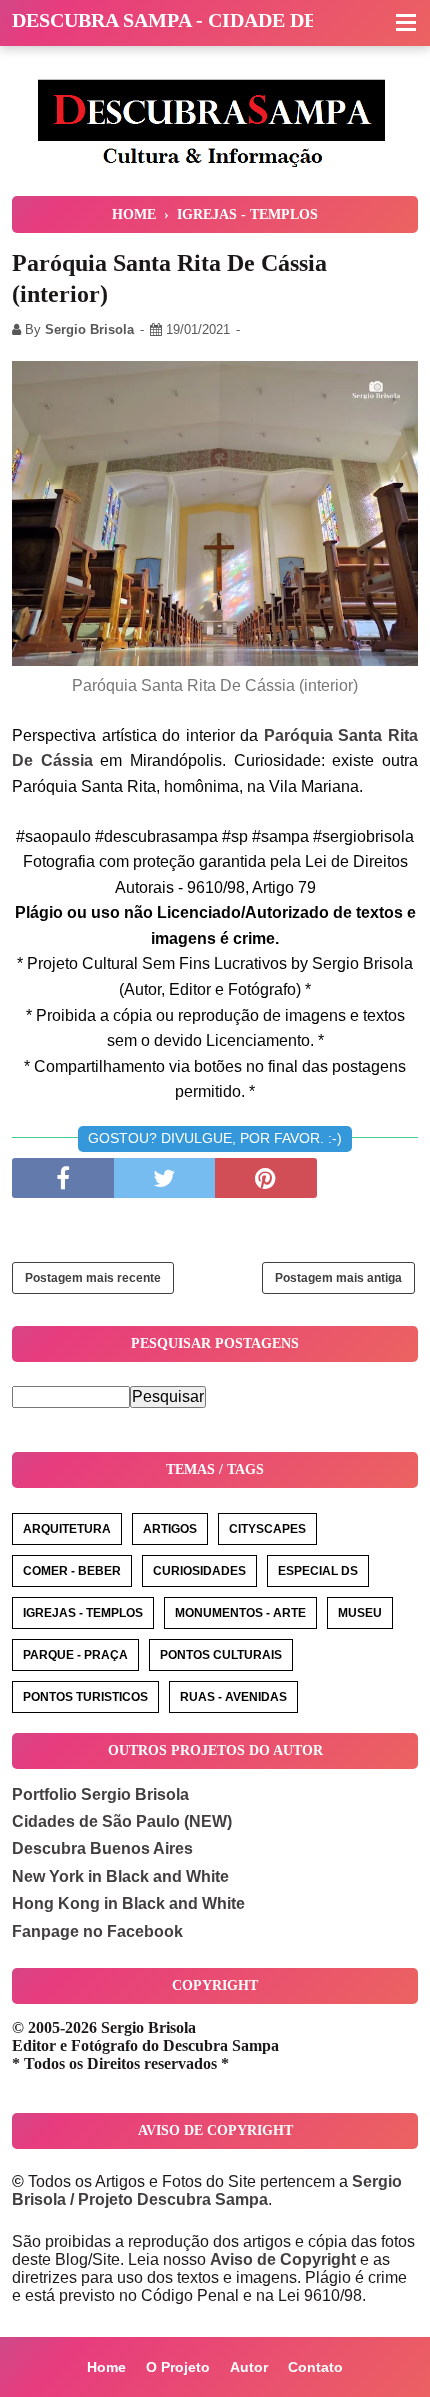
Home (106, 2367)
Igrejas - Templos (83, 1613)
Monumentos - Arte (240, 1613)
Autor (249, 2367)
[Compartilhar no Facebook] (63, 1178)
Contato (315, 2367)
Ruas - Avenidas (233, 1697)
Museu (360, 1613)
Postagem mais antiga (338, 1278)
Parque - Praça (75, 1655)
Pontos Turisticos (85, 1697)
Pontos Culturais (221, 1655)
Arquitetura (67, 1529)
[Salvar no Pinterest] (266, 1178)
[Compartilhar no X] (165, 1178)
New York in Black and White (120, 1876)
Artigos (170, 1529)
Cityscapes (267, 1529)
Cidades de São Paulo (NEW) (122, 1821)
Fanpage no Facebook (97, 1931)
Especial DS (318, 1571)
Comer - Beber (72, 1571)
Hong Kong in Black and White (128, 1903)
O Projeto (178, 2367)
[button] (406, 24)
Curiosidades (199, 1571)
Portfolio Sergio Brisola (100, 1794)
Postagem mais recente (93, 1278)
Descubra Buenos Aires (102, 1848)
